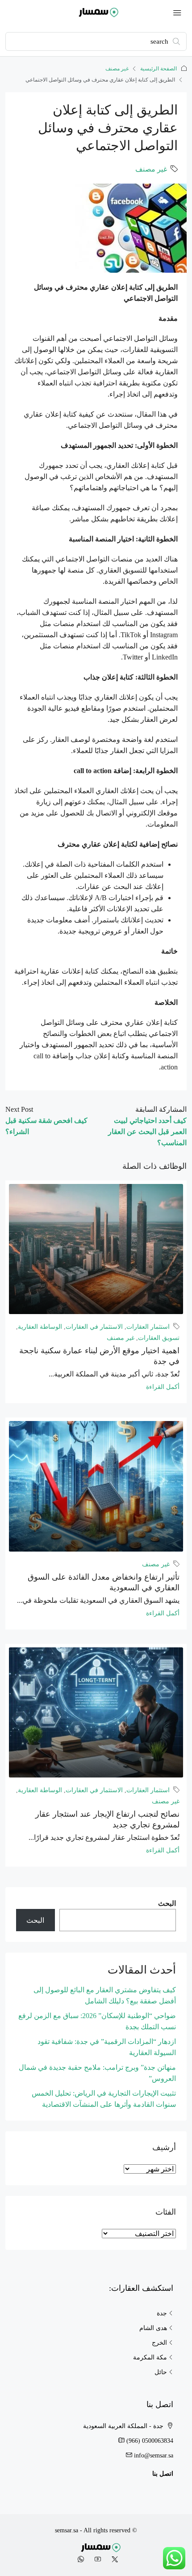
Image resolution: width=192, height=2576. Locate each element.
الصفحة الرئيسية (159, 69)
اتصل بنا (163, 2474)
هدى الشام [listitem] (153, 2328)
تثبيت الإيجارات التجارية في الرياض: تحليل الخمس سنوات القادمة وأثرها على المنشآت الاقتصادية (104, 2099)
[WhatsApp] (79, 2560)
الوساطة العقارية (40, 1327)
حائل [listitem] (161, 2372)
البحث (167, 1903)
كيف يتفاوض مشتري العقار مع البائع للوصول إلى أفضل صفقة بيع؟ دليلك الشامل (105, 1995)
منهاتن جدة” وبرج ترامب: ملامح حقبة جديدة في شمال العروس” (97, 2073)
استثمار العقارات (148, 1327)
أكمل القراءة (163, 1387)
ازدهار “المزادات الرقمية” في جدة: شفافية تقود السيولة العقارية (107, 2047)
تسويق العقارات (159, 1338)
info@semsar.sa (154, 2455)
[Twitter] (113, 2560)
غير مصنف (117, 69)
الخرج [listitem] (159, 2343)
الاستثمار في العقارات (94, 1327)
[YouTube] (96, 2560)
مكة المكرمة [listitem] (150, 2357)
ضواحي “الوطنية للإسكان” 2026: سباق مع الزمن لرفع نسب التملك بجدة (97, 2021)
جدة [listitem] (162, 2313)
